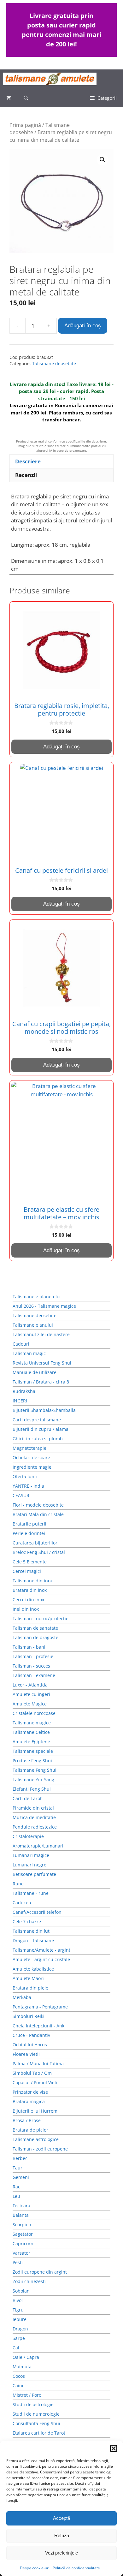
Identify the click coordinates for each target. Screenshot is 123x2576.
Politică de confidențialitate (76, 2568)
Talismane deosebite (54, 363)
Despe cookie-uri (35, 2568)
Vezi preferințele (61, 2553)
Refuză (62, 2535)
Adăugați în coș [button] (61, 747)
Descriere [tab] (28, 461)
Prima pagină (25, 125)
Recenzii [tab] (26, 475)
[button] (114, 2448)
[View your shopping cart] (9, 98)
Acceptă (61, 2518)
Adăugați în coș (83, 326)
